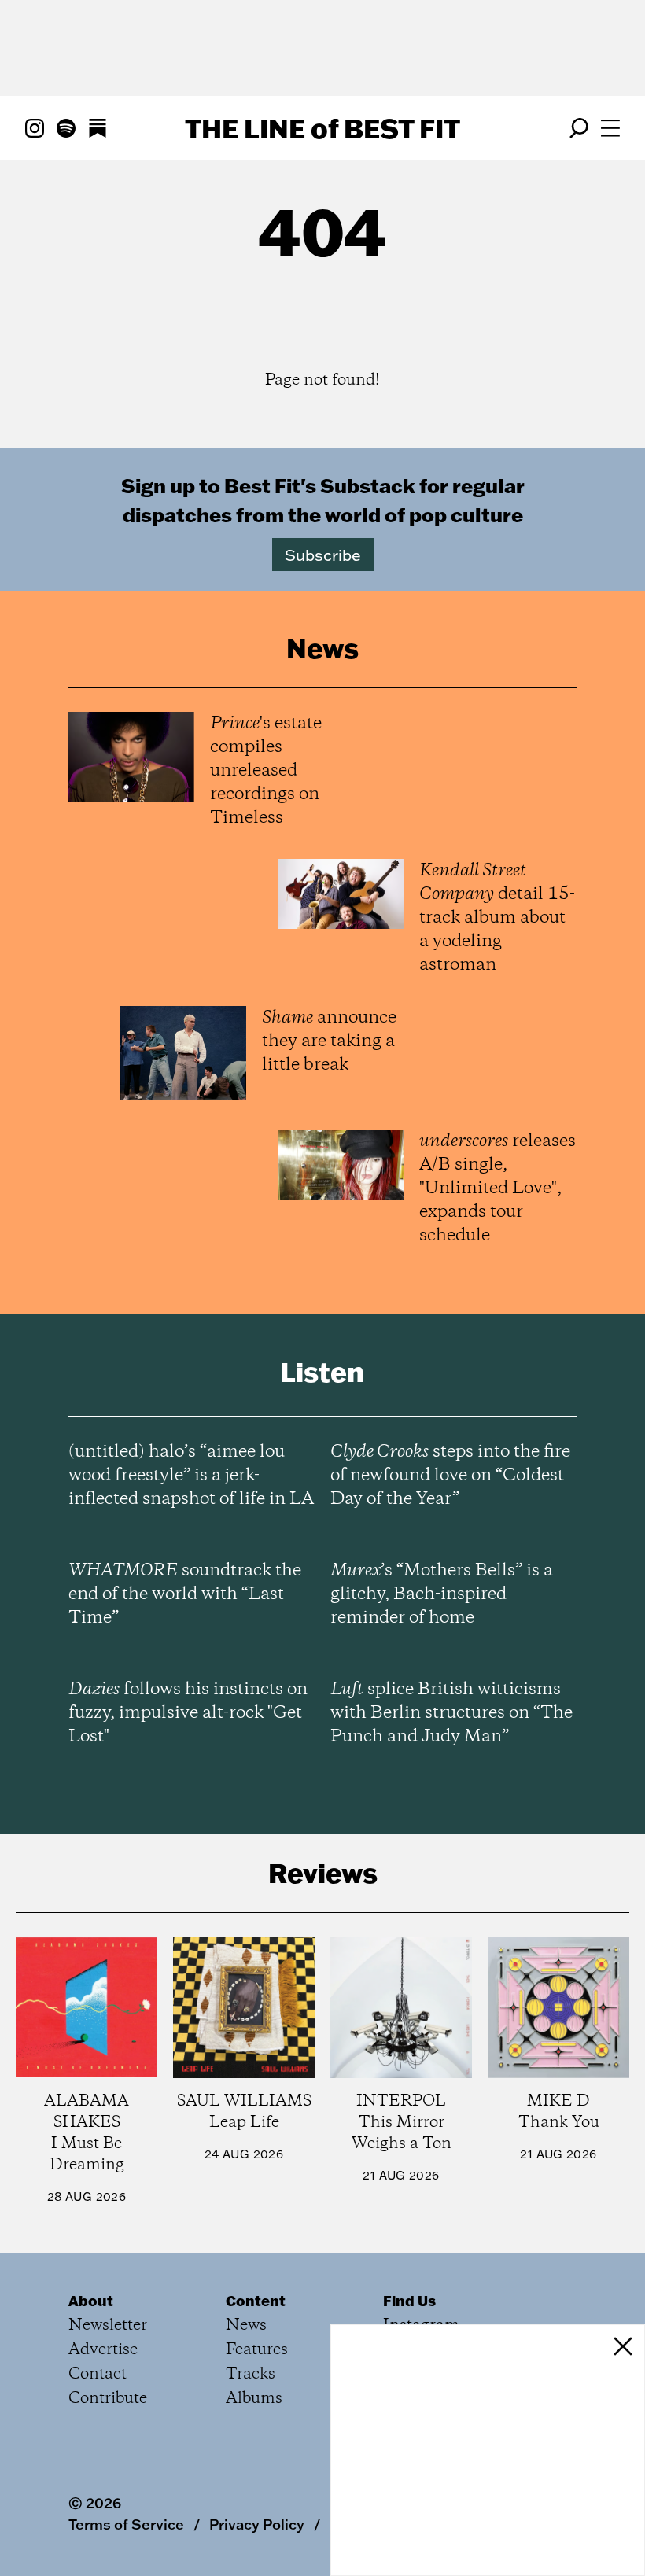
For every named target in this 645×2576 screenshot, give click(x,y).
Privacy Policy (257, 2524)
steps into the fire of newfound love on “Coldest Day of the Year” (450, 1476)
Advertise (103, 2350)
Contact (98, 2374)
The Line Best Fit (322, 128)
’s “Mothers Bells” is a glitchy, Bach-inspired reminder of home (442, 1594)
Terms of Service (126, 2524)
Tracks (251, 2374)
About (91, 2301)
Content (256, 2301)
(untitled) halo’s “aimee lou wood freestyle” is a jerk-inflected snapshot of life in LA (191, 1476)
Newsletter (108, 2325)
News (246, 2325)
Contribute (108, 2399)
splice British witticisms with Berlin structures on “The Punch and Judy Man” (451, 1713)
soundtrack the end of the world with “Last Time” (185, 1594)
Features (257, 2350)
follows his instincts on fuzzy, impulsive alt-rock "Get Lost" (188, 1713)
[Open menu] (610, 128)
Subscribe (323, 555)
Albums (254, 2399)
